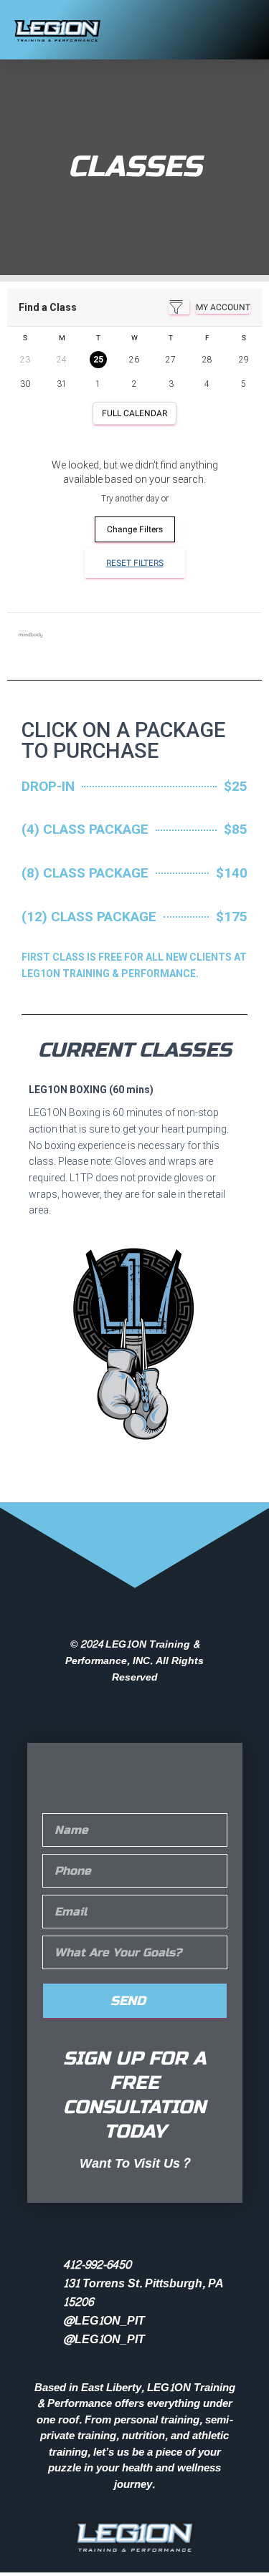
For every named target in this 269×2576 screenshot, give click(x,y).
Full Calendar (134, 413)
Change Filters (135, 529)
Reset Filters (135, 563)
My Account (223, 307)
